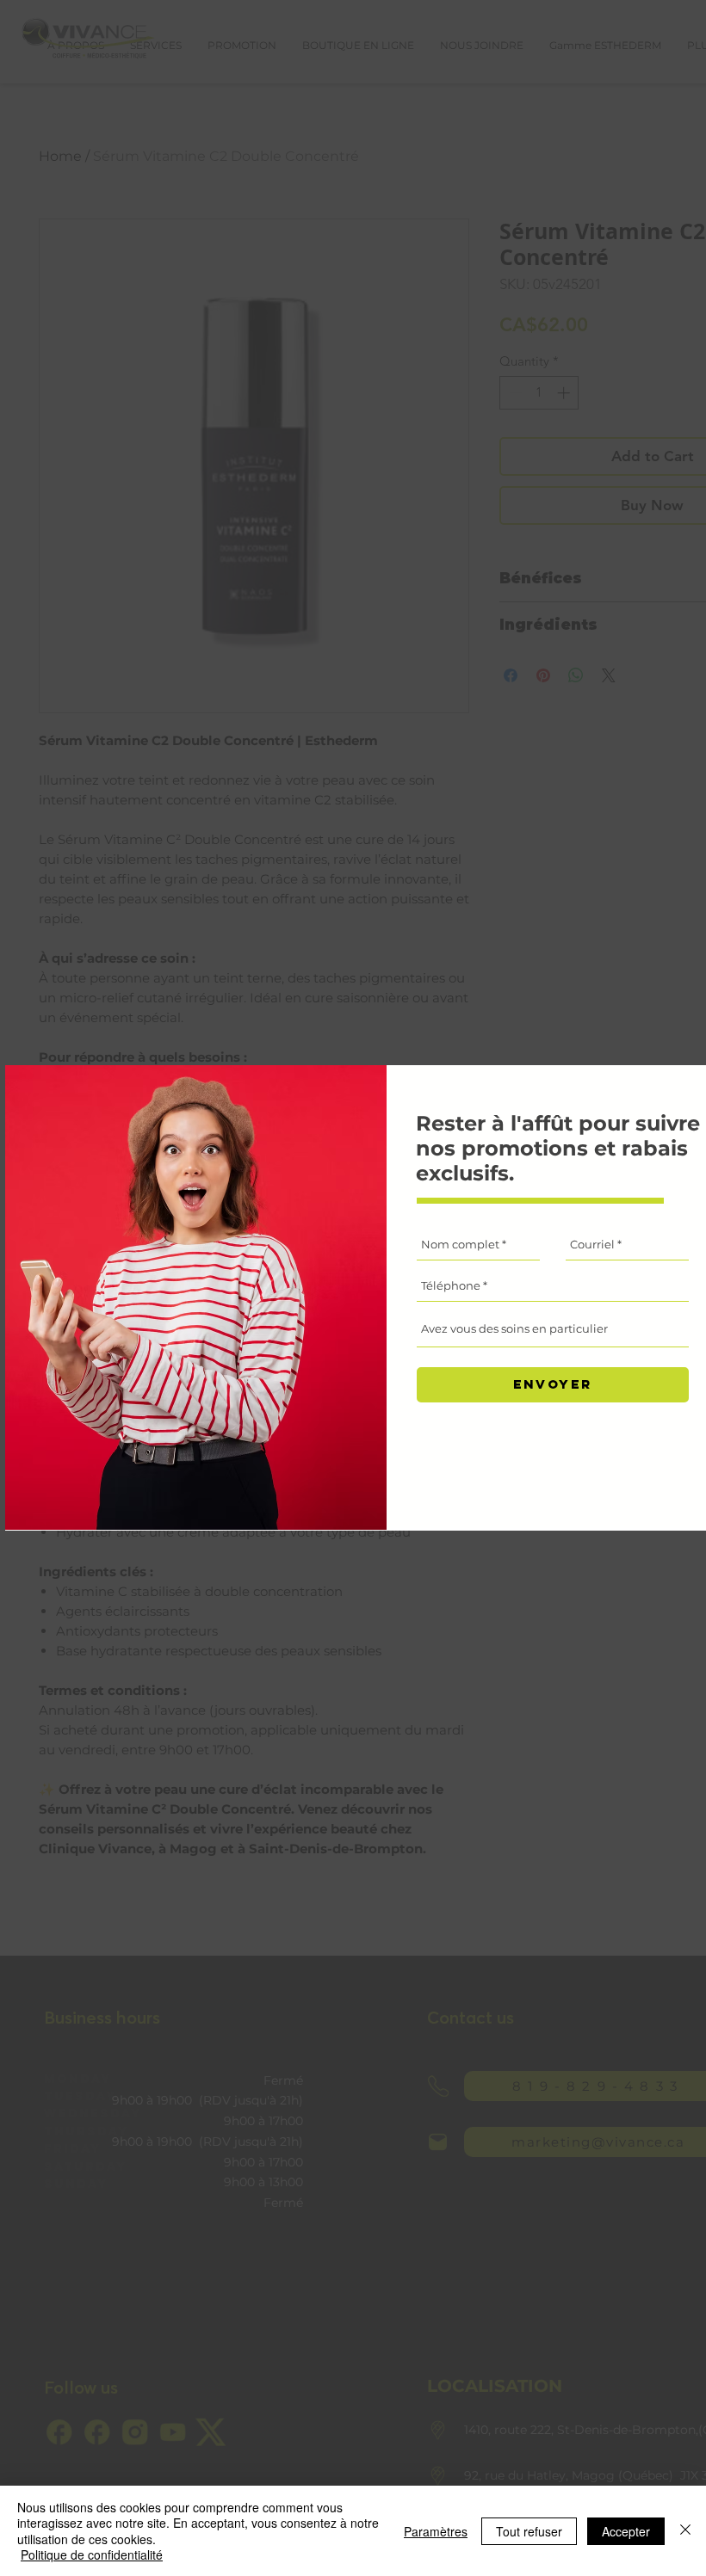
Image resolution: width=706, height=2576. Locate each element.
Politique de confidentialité (92, 2554)
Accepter (626, 2531)
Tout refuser (529, 2531)
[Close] (685, 2531)
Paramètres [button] (436, 2531)
